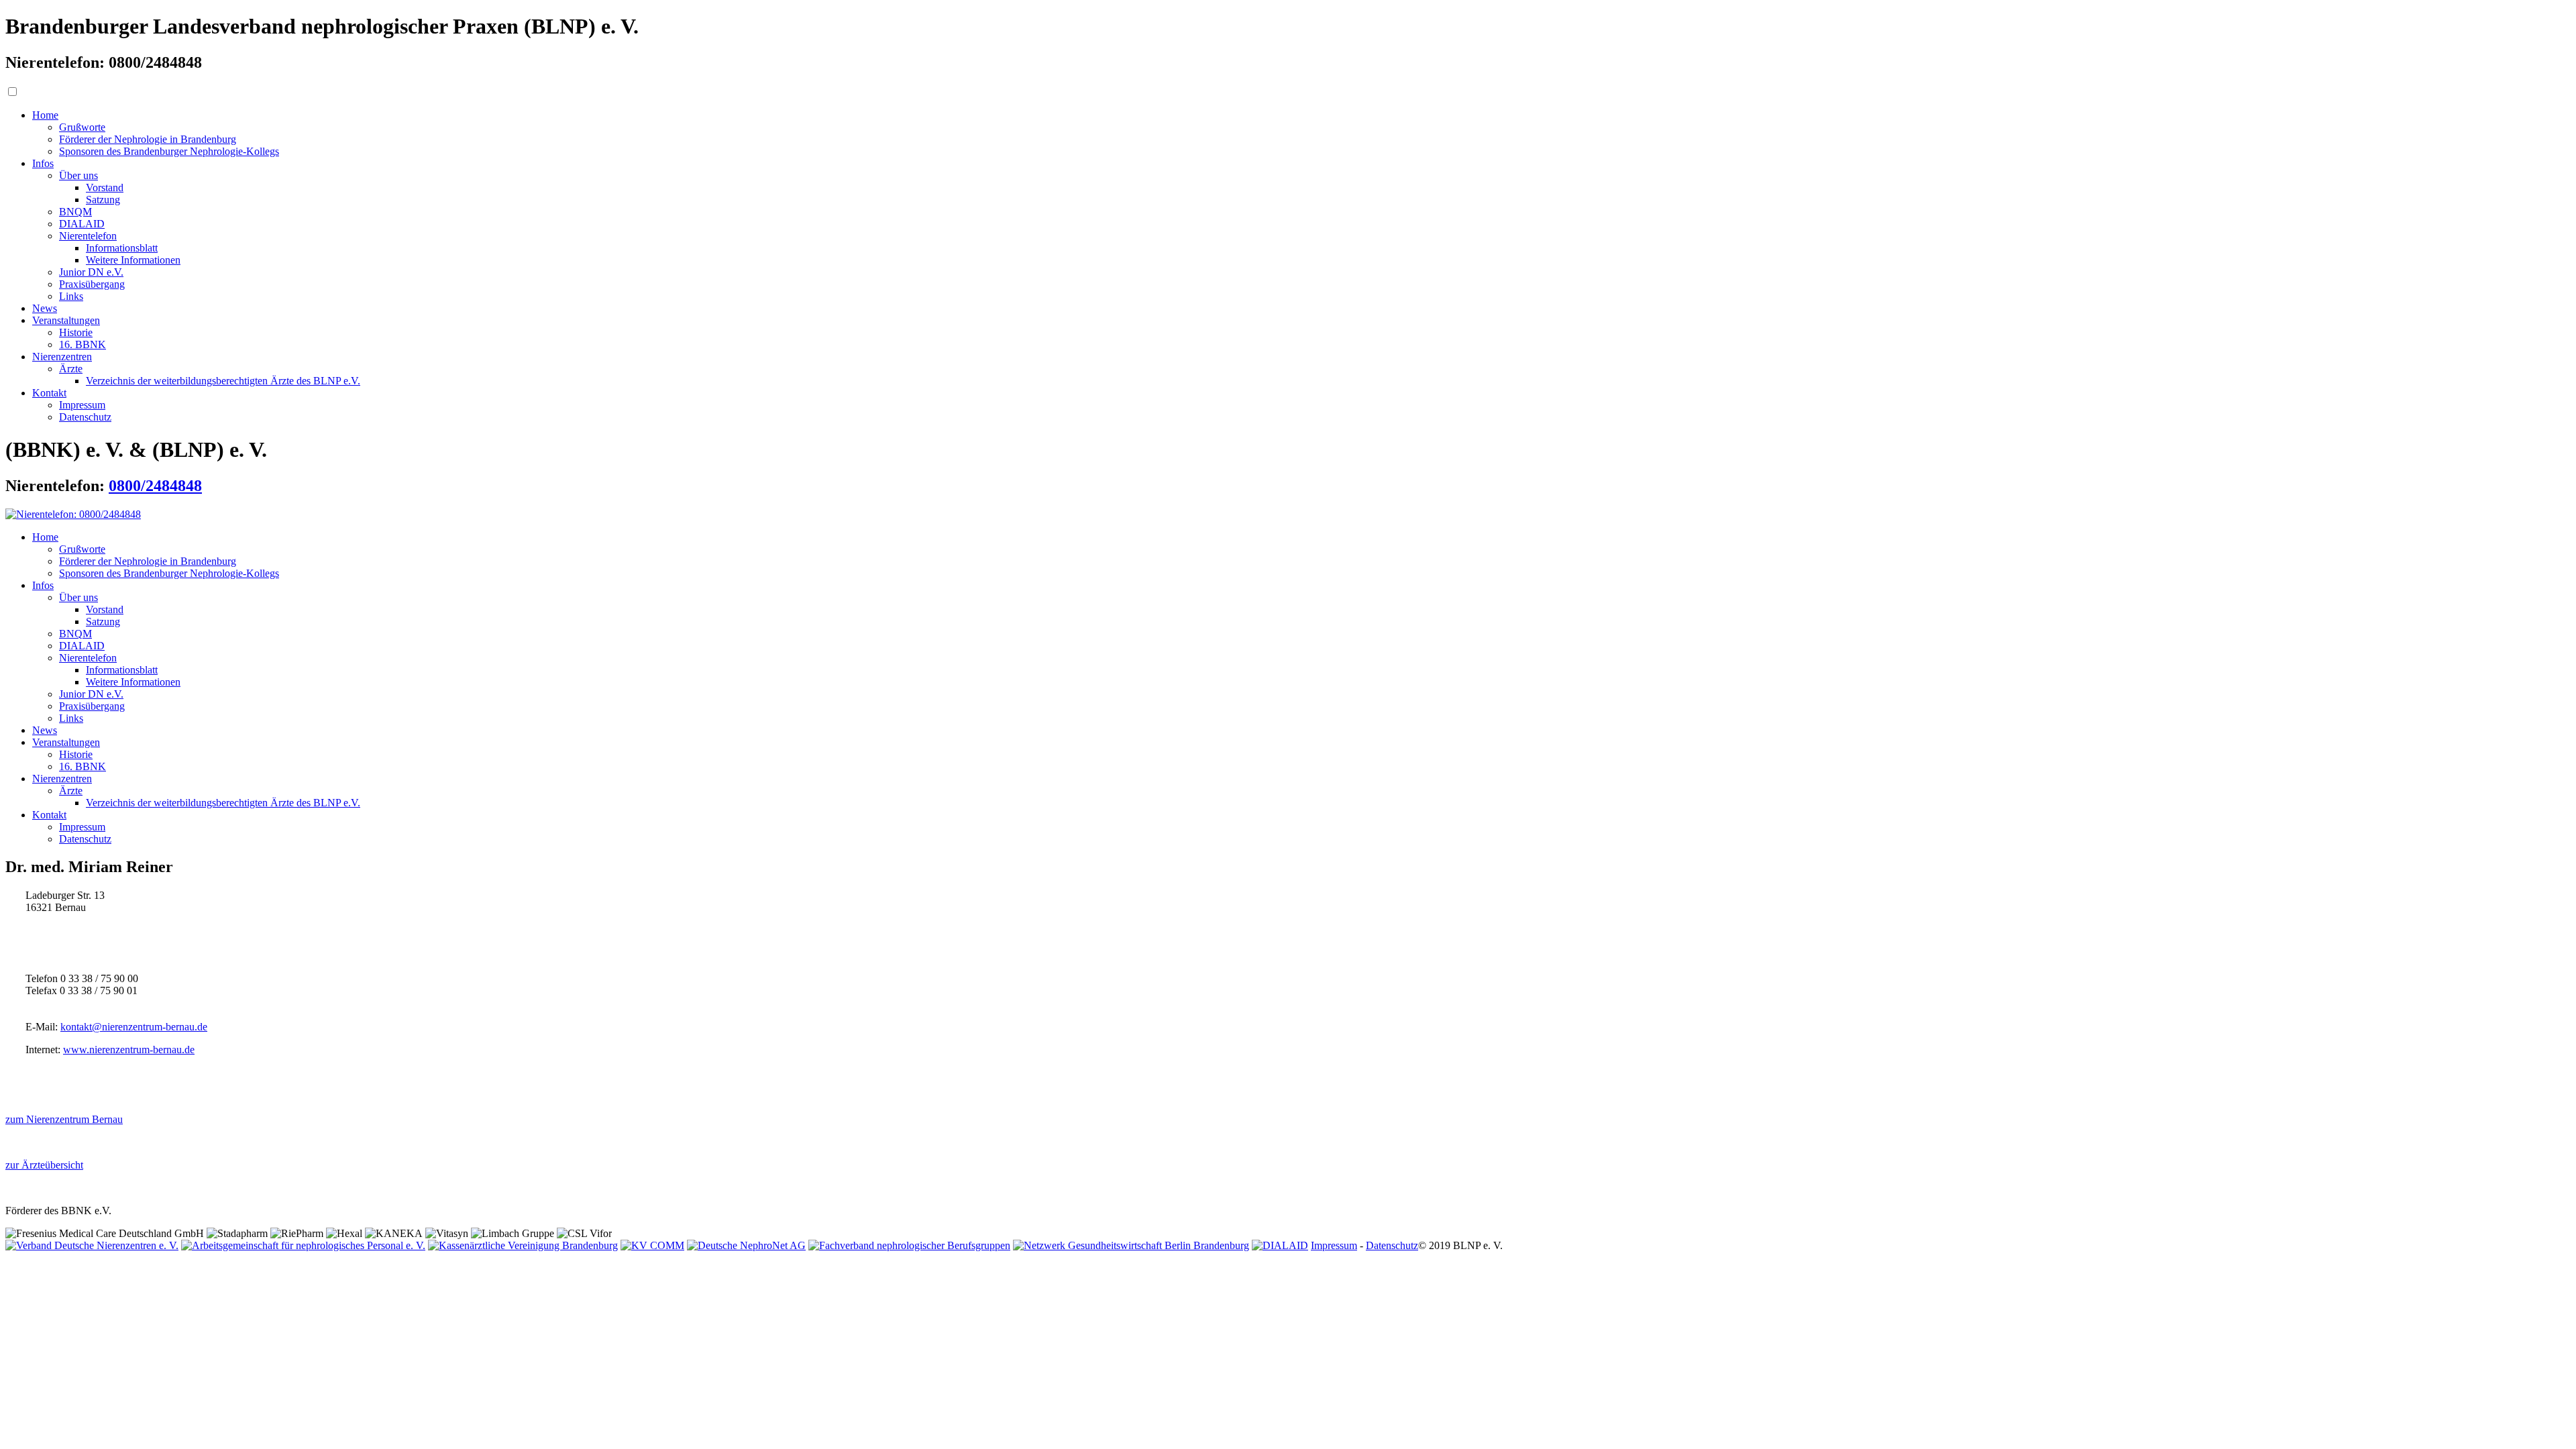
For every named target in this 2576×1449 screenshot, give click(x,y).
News (45, 308)
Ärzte (71, 369)
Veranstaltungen (66, 320)
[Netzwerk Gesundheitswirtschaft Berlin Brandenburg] (1131, 1245)
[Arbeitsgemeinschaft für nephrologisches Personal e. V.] (303, 1245)
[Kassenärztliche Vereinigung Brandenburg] (523, 1245)
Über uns (78, 175)
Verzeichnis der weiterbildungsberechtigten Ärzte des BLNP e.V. (223, 381)
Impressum (82, 405)
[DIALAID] (1280, 1245)
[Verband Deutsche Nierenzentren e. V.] (92, 1245)
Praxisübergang (92, 284)
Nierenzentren (62, 357)
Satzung (103, 200)
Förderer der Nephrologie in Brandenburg (148, 139)
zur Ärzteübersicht (44, 1165)
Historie (76, 332)
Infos (43, 163)
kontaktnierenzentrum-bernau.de (134, 1027)
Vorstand (105, 187)
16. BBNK (83, 344)
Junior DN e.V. (91, 272)
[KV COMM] (652, 1245)
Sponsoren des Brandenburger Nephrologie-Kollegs (169, 151)
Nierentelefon (88, 236)
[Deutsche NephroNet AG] (746, 1245)
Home (45, 115)
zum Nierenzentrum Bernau (64, 1119)
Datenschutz (85, 417)
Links (71, 296)
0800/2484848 (155, 486)
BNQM (75, 212)
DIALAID (82, 224)
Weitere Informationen (133, 260)
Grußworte (82, 127)
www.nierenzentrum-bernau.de (129, 1050)
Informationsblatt (122, 248)
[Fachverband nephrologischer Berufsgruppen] (909, 1245)
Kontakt (49, 393)
